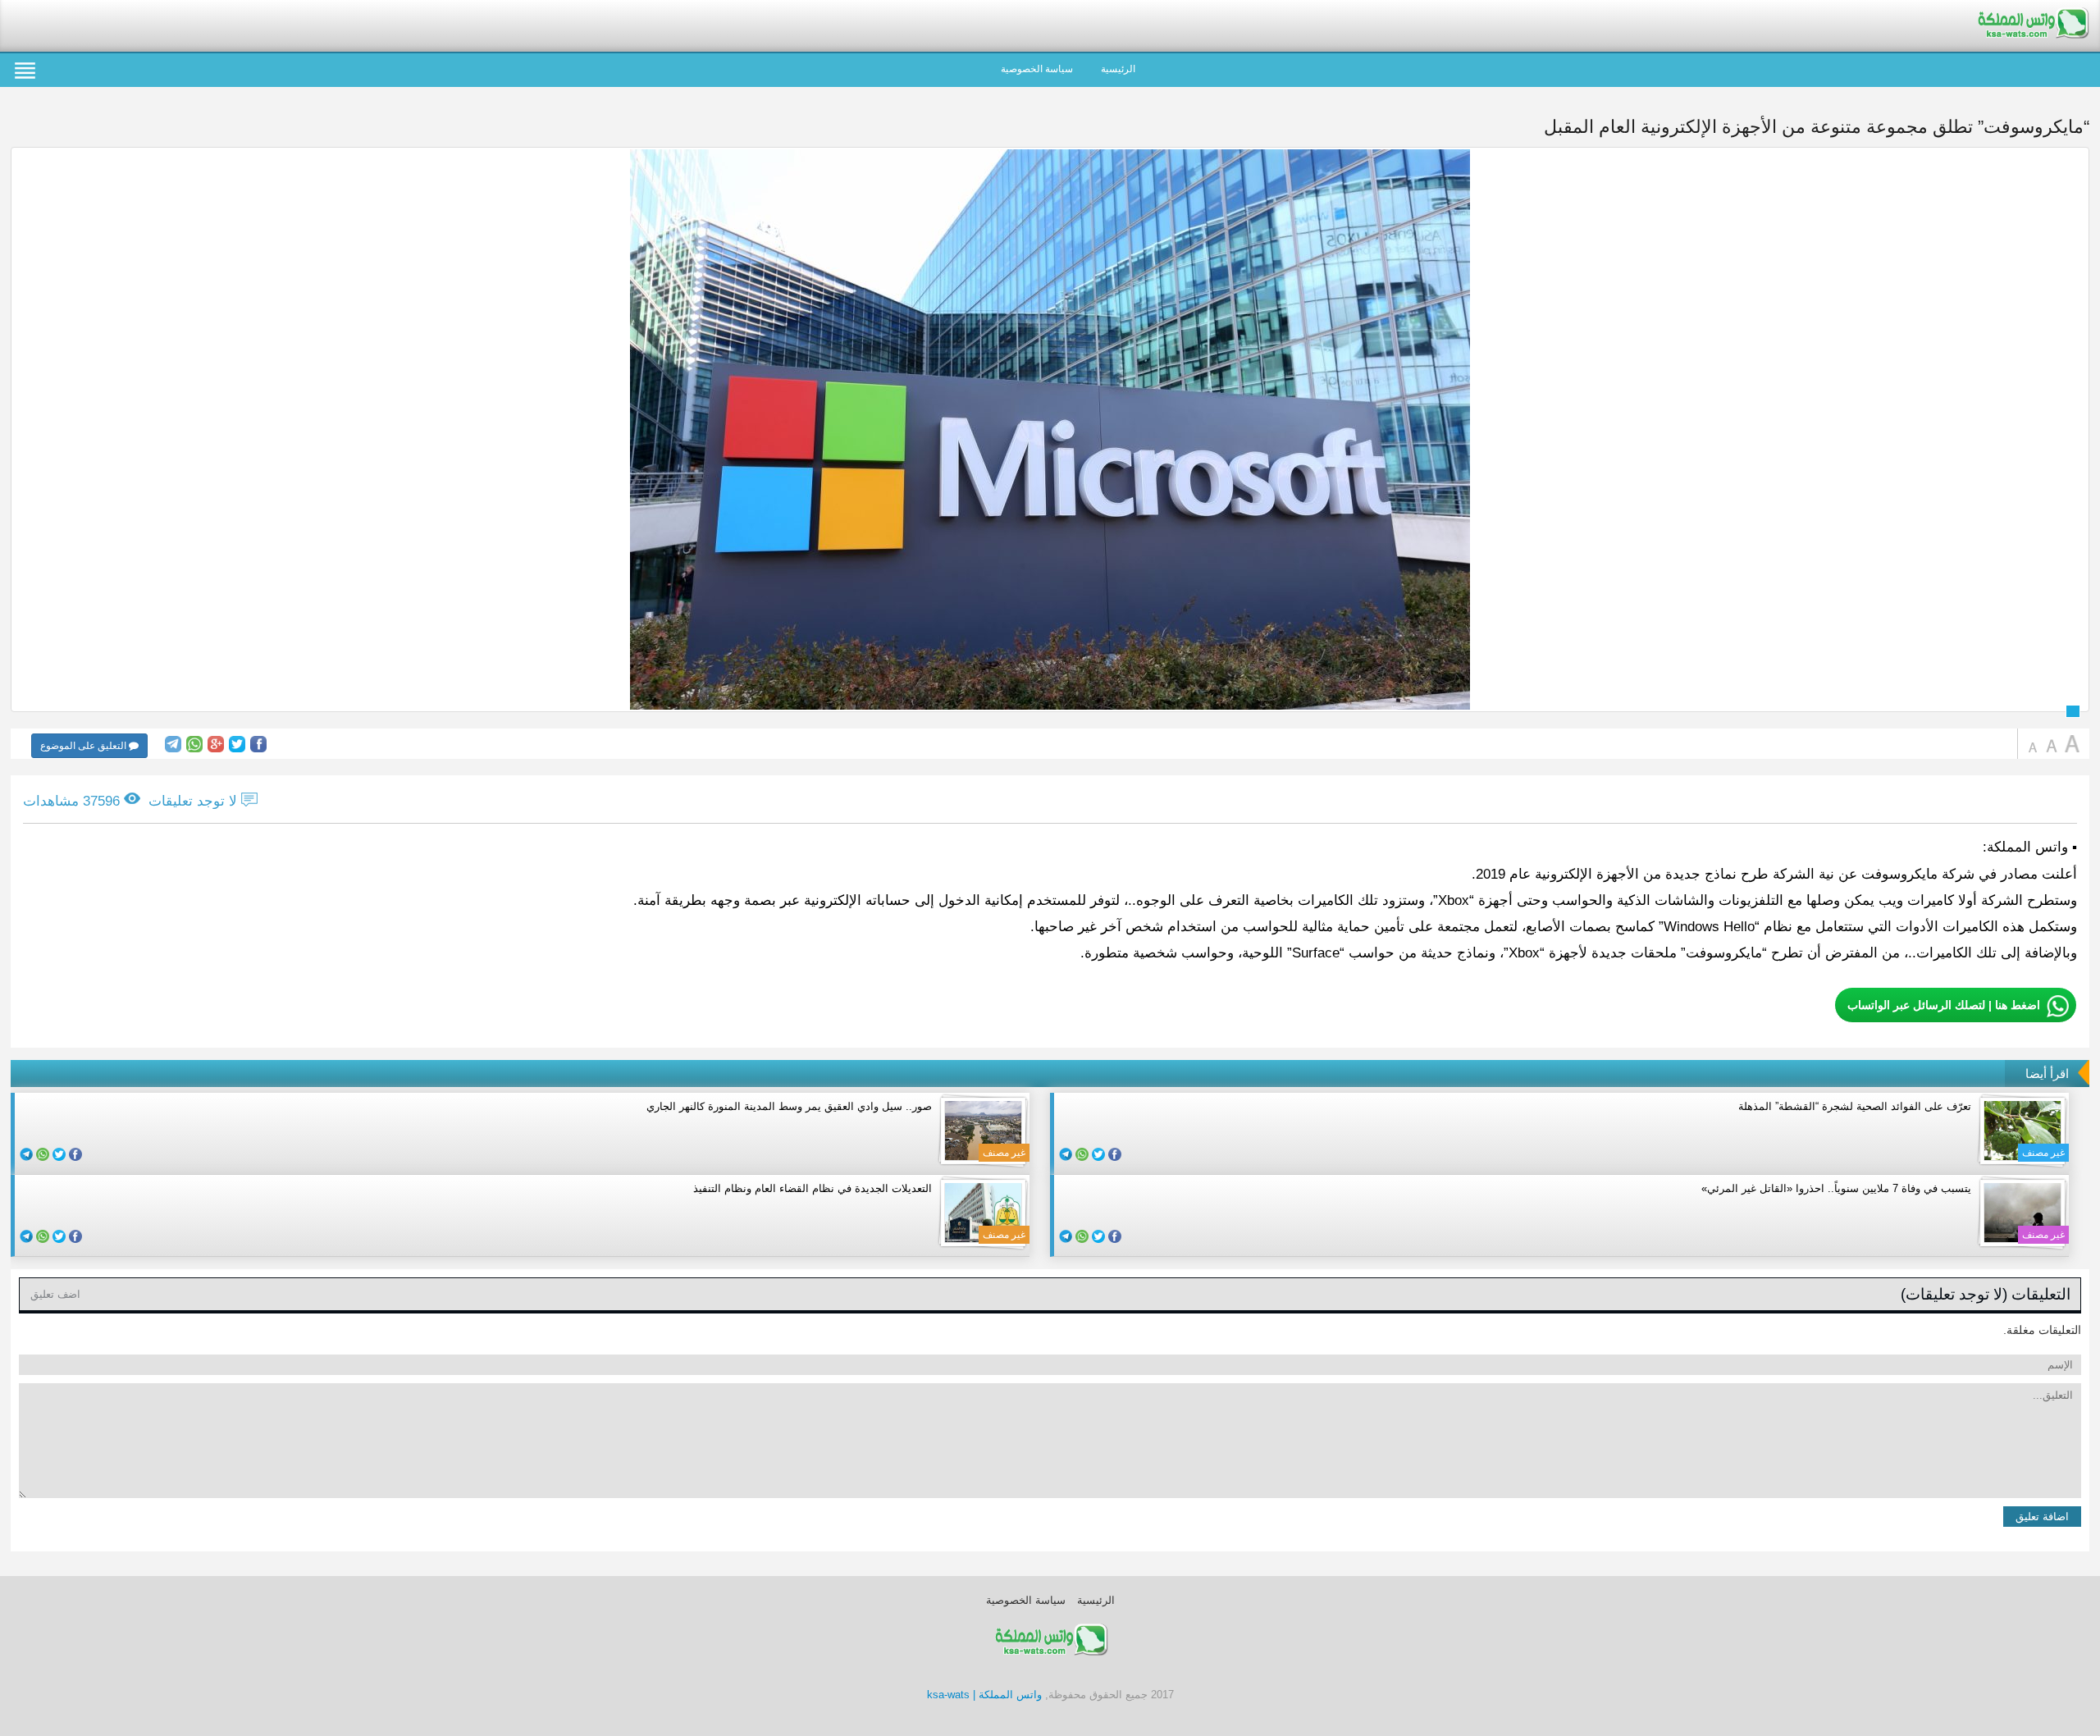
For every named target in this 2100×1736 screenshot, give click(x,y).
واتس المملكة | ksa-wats (984, 1695)
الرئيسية (1118, 69)
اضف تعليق (55, 1294)
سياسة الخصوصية (1037, 69)
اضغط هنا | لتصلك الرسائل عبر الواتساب (1944, 1005)
